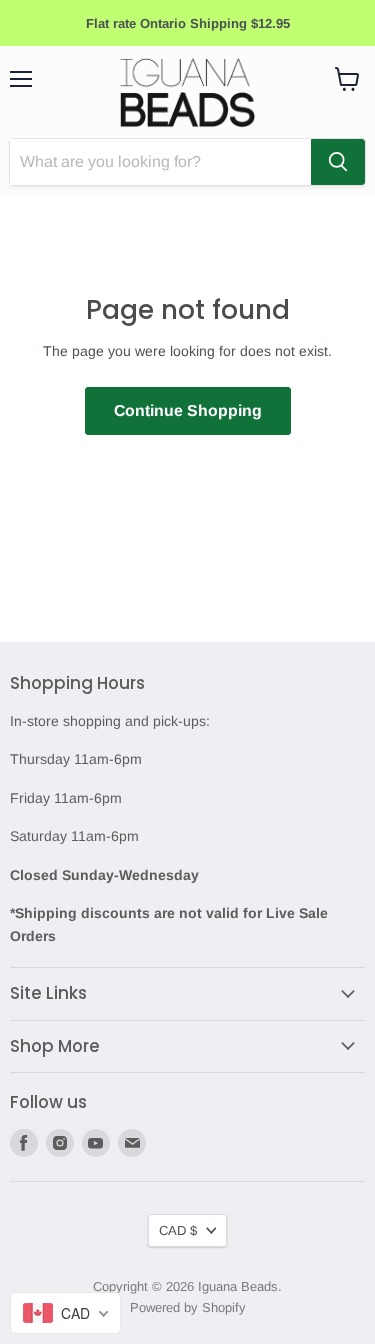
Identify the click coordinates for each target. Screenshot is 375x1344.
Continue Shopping (188, 410)
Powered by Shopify (188, 1307)
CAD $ (178, 1230)
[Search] (338, 162)
